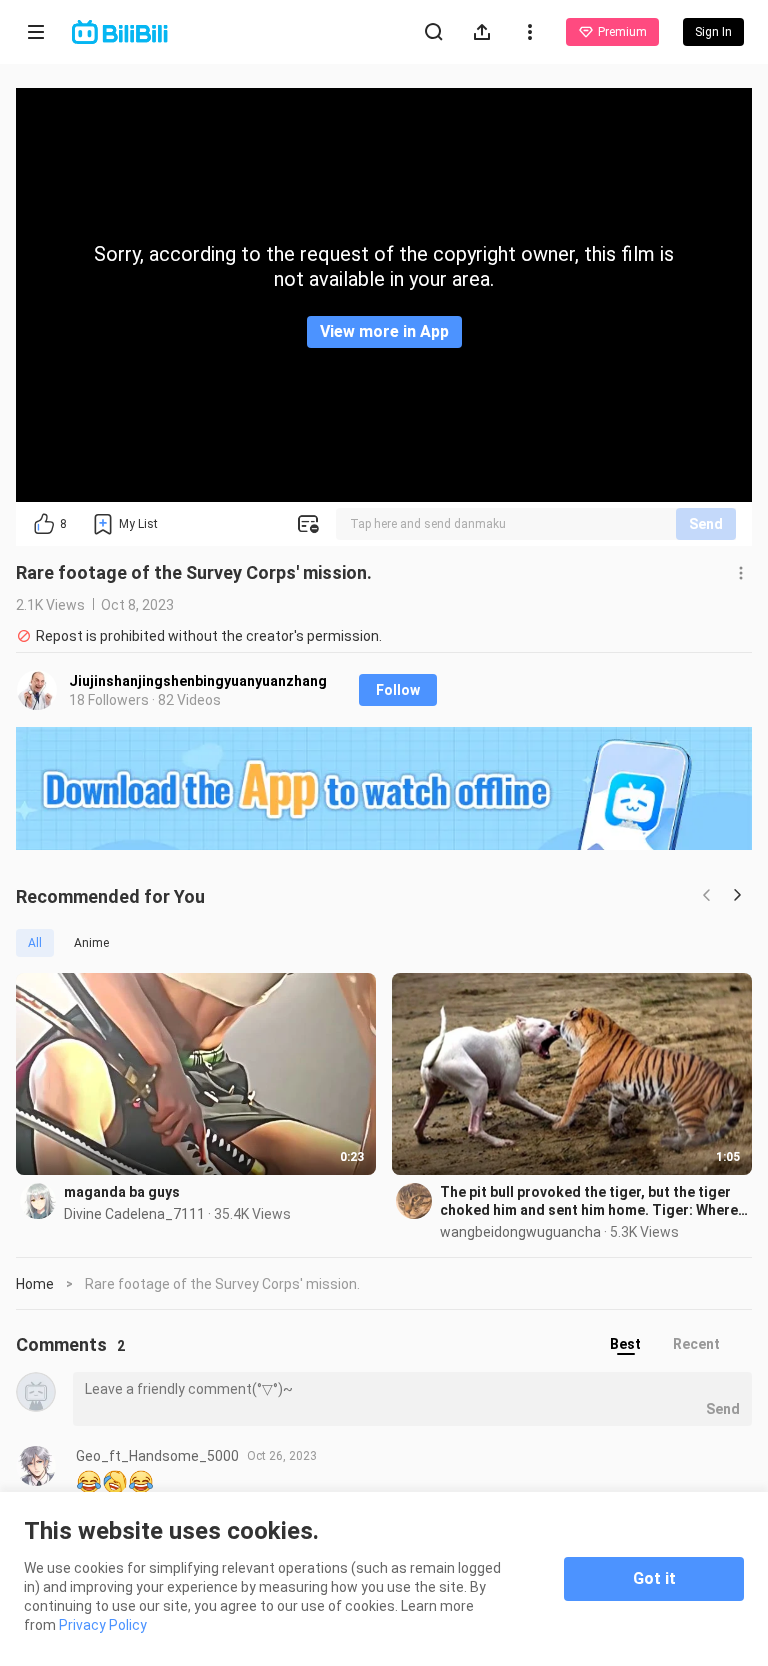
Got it (654, 1578)
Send (706, 524)
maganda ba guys (122, 1192)
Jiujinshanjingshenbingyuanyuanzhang (198, 681)
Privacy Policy (103, 1625)
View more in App (384, 331)
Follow (398, 690)
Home (35, 1284)
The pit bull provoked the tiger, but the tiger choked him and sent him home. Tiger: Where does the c (589, 1201)
